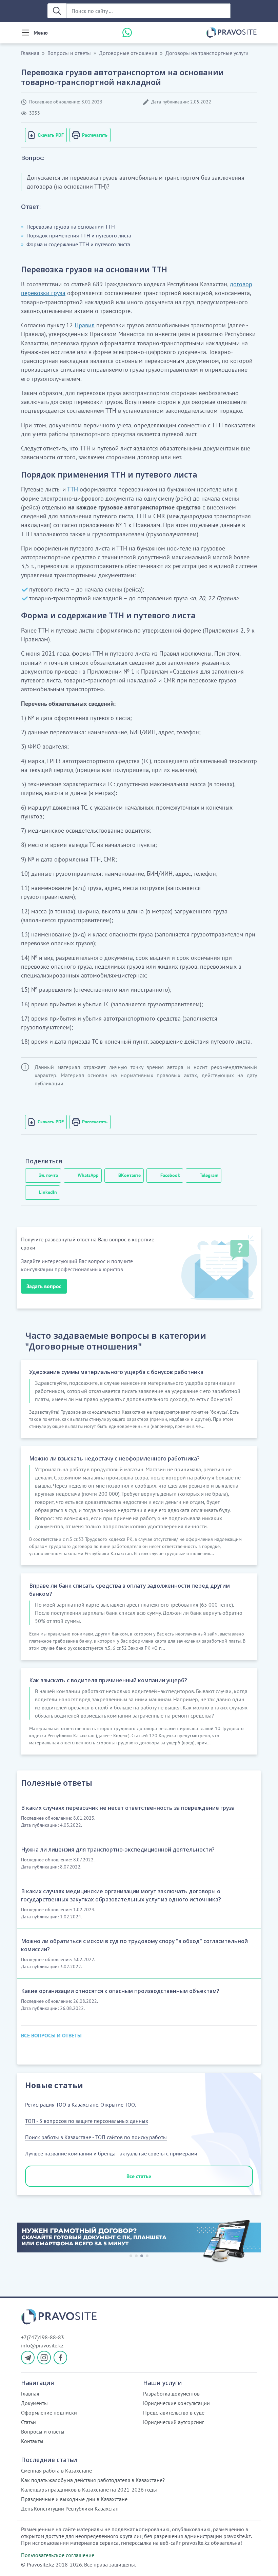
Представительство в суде (174, 2413)
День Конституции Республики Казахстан (70, 2509)
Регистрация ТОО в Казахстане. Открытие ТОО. (81, 2105)
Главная (30, 53)
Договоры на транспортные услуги (207, 53)
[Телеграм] (28, 2358)
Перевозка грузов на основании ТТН (71, 227)
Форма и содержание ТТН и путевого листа (78, 244)
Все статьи (139, 2176)
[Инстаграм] (44, 2358)
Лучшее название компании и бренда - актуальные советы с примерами (111, 2153)
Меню (41, 33)
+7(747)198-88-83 (43, 2337)
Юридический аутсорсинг (174, 2422)
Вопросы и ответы (69, 53)
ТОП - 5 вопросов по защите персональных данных (87, 2121)
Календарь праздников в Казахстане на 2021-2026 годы (89, 2490)
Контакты (32, 2441)
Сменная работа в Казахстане (56, 2471)
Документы (34, 2403)
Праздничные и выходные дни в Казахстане (74, 2499)
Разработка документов (171, 2394)
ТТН (73, 489)
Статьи (28, 2422)
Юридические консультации (176, 2403)
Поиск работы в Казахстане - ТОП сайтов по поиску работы (96, 2137)
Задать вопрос (44, 1286)
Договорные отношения (128, 53)
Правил (85, 325)
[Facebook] (60, 2358)
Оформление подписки (49, 2413)
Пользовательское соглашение (58, 2555)
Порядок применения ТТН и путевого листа (79, 235)
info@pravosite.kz (42, 2345)
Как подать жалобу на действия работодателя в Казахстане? (93, 2480)
